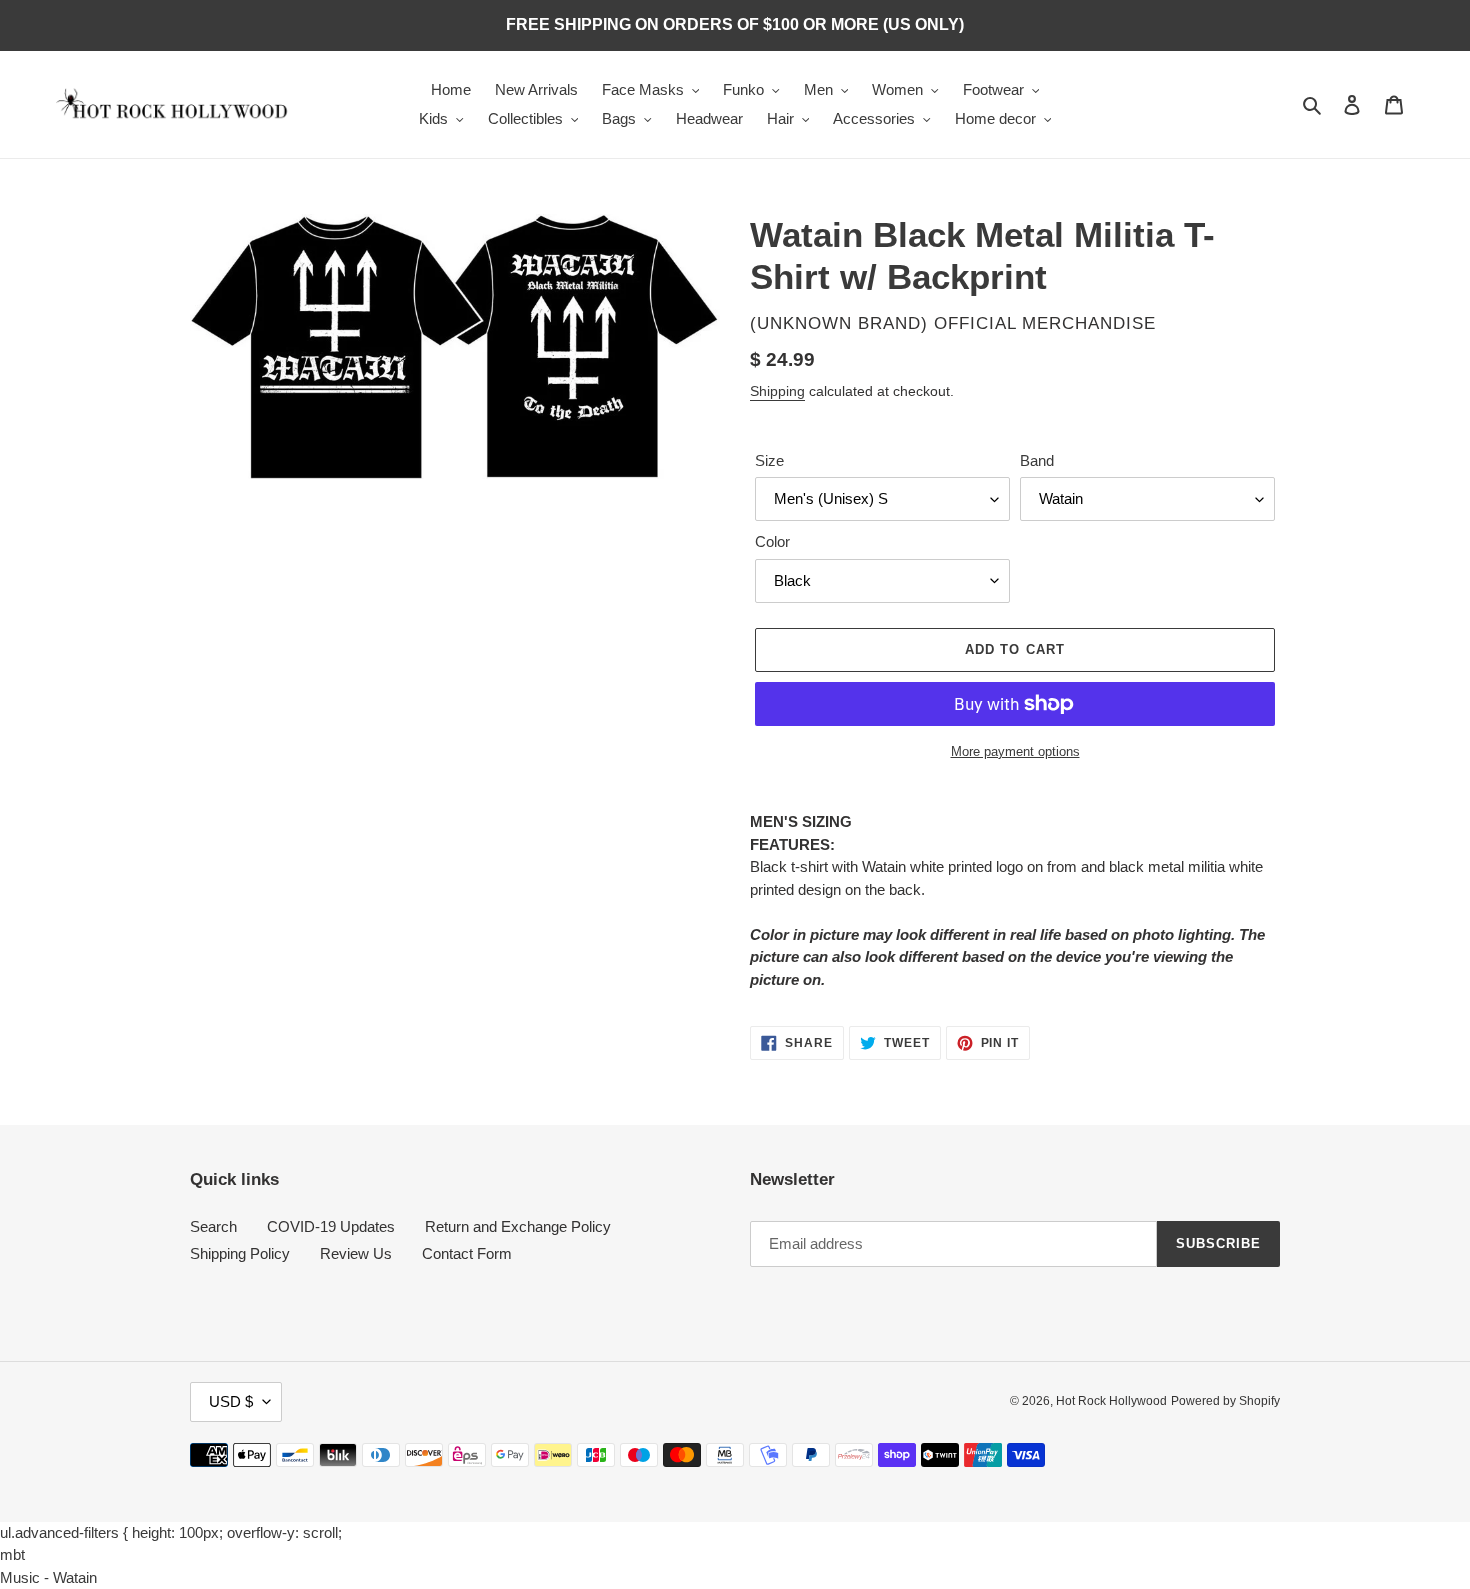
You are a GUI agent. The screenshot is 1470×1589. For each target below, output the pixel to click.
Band (1037, 460)
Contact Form (467, 1253)
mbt (12, 1554)
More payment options (1015, 751)
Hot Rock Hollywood (1111, 1401)
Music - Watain (48, 1577)
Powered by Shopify (1225, 1401)
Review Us (356, 1253)
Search (213, 1226)
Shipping (777, 391)
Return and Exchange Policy (518, 1226)
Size (769, 460)
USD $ (231, 1401)
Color (772, 541)
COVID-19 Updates (331, 1226)
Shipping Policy (240, 1253)
